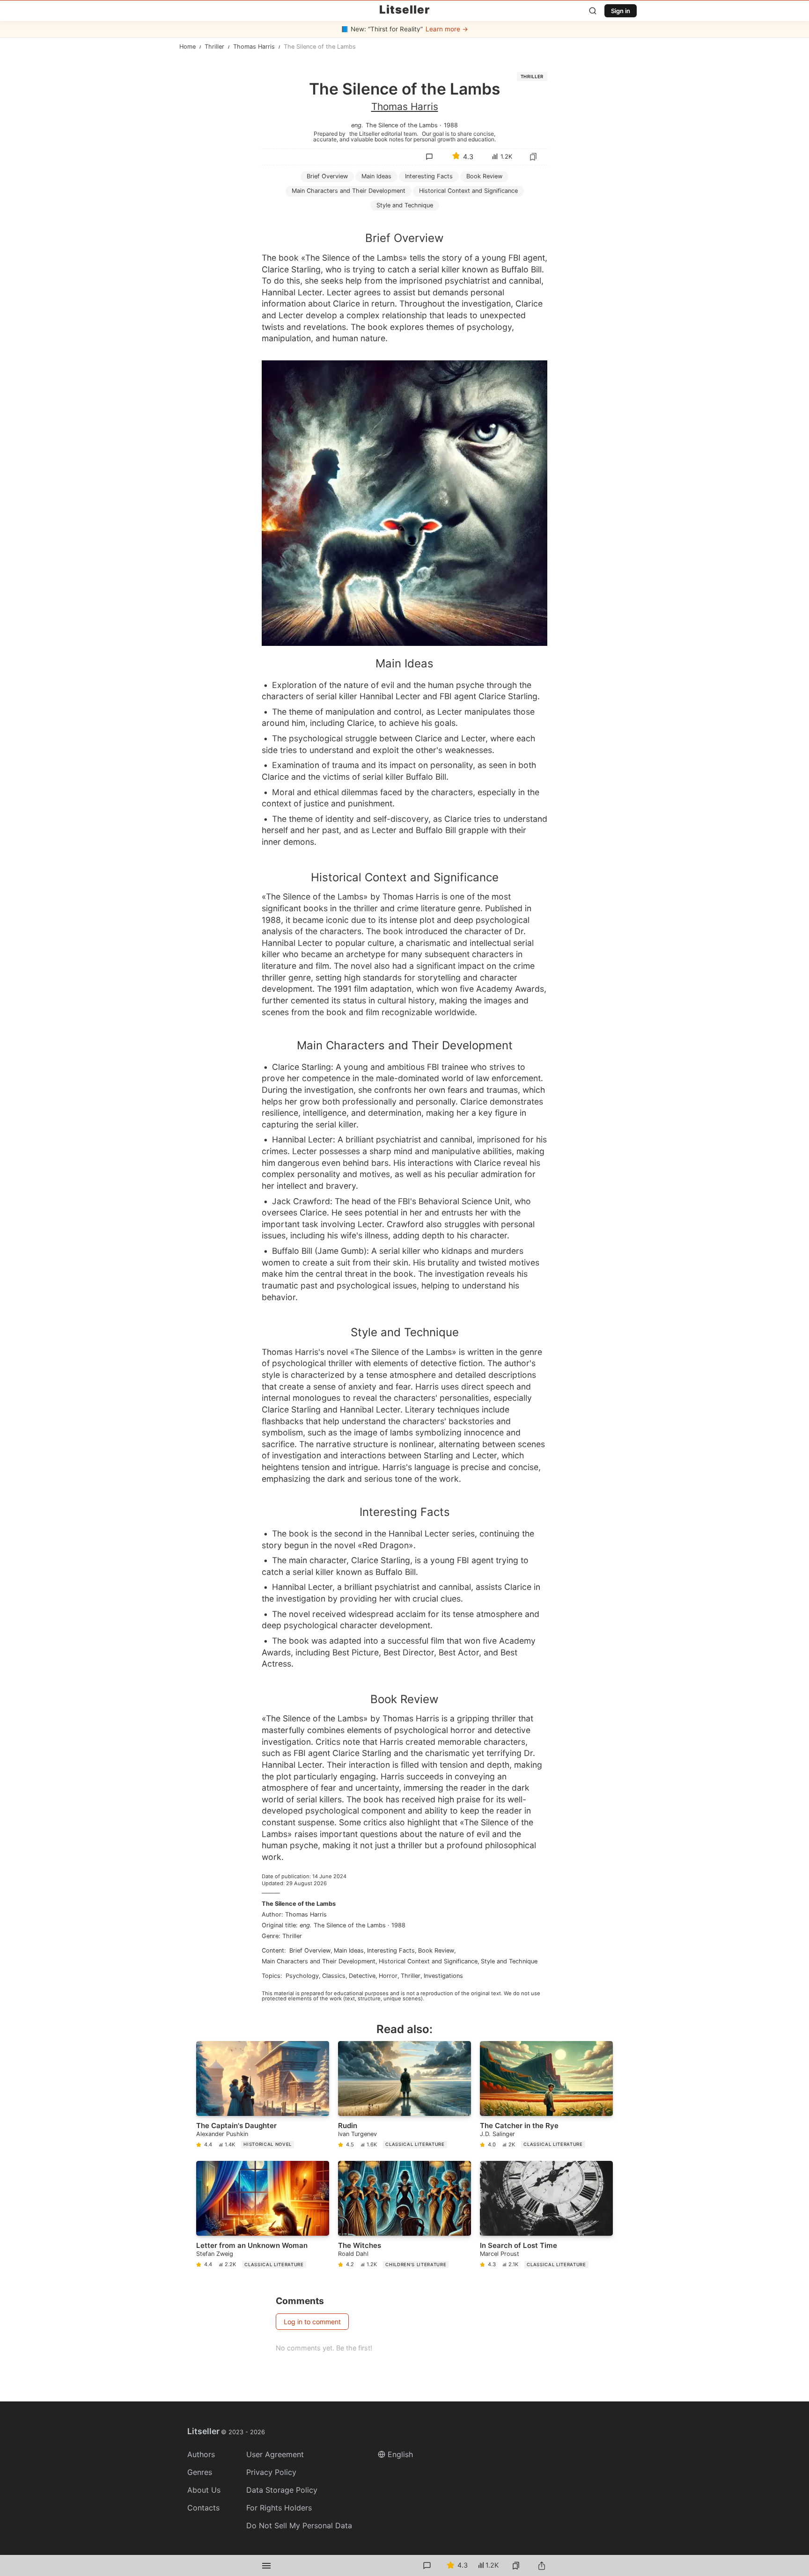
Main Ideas (376, 176)
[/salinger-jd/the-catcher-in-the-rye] (546, 2097)
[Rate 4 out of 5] (482, 228)
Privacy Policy (271, 2472)
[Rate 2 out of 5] (443, 228)
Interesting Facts (429, 176)
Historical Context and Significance (468, 191)
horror (388, 1976)
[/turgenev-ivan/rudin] (404, 2097)
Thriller (532, 77)
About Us (204, 2490)
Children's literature (416, 2265)
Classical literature (415, 2144)
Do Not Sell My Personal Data (299, 2525)
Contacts (203, 2508)
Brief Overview (327, 176)
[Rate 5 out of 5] (502, 228)
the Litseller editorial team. (384, 133)
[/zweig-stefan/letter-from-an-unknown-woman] (263, 2216)
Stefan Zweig (215, 2254)
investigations (443, 1976)
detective (362, 1976)
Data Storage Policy (282, 2490)
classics (334, 1976)
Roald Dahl (353, 2254)
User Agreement (275, 2454)
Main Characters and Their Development (349, 191)
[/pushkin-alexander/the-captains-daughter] (263, 2097)
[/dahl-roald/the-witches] (404, 2216)
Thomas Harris (405, 106)
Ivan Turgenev (357, 2134)
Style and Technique (509, 1961)
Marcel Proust (500, 2254)
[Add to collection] (533, 157)
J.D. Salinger (497, 2134)
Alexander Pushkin (222, 2134)
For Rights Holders (279, 2508)
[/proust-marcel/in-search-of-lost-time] (546, 2216)
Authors (201, 2454)
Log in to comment (312, 2322)
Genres (200, 2472)
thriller (411, 1976)
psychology (302, 1976)
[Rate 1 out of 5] (423, 228)
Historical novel (268, 2144)
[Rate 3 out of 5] (463, 228)
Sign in (621, 11)
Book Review (484, 176)
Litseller (404, 10)
